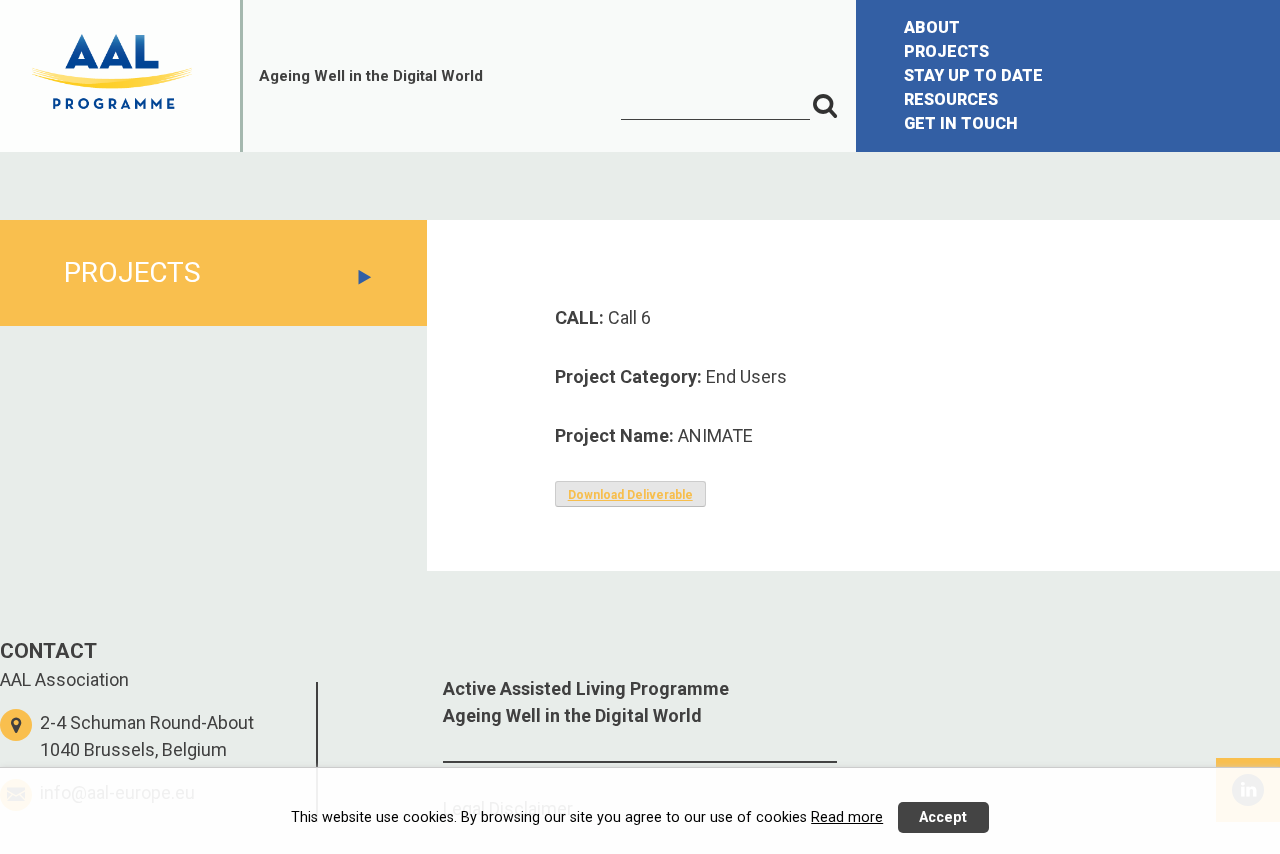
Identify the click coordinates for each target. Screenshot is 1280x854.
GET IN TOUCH (961, 123)
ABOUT (932, 27)
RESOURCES (951, 99)
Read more (847, 817)
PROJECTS (946, 51)
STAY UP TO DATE (973, 75)
